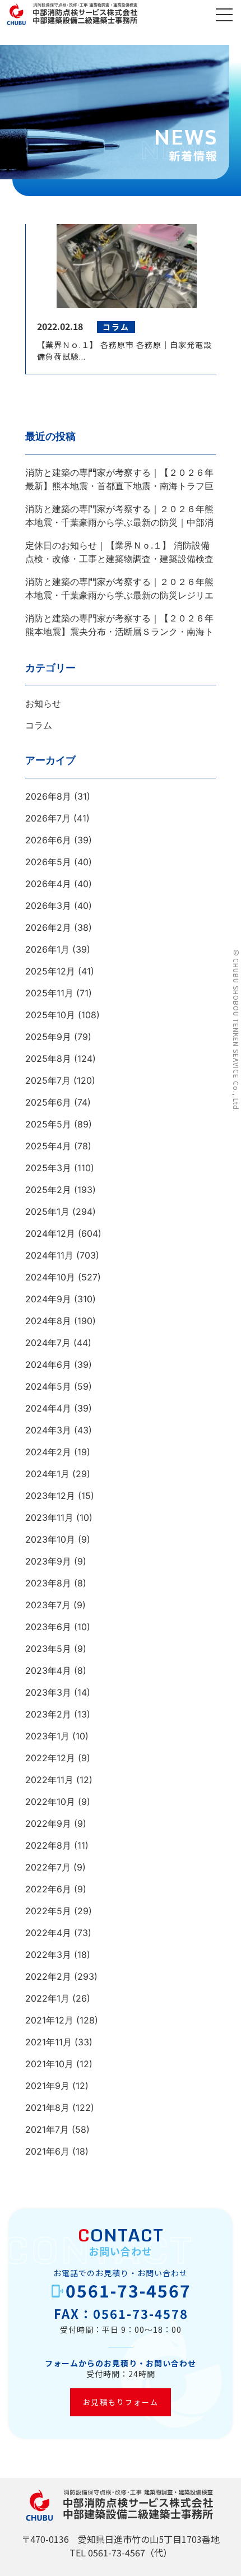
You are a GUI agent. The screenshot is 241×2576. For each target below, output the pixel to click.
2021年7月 (47, 2129)
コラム (39, 725)
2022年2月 (48, 1976)
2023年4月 (48, 1670)
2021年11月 (48, 2042)
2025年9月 (48, 1037)
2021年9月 (47, 2086)
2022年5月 (48, 1911)
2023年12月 (50, 1496)
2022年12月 (50, 1758)
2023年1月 (47, 1736)
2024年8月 (48, 1321)
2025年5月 (48, 1124)
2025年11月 (49, 993)
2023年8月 (48, 1583)
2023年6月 (48, 1627)
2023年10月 (50, 1539)
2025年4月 (48, 1146)
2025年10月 (50, 1015)
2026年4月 (48, 884)
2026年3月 (48, 906)
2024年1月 (47, 1474)
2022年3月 (48, 1955)
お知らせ (43, 703)
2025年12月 (50, 971)
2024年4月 (48, 1408)
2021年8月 (47, 2108)
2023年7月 (48, 1605)
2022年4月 (48, 1933)
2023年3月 (48, 1692)
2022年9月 (48, 1823)
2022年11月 (49, 1780)
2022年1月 (47, 1998)
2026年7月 (48, 818)
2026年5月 (48, 862)
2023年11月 (49, 1517)
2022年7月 (48, 1867)
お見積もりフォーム (121, 2402)
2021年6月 (47, 2151)
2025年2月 (48, 1190)
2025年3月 (48, 1168)
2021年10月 (49, 2064)
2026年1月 (47, 949)
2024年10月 (50, 1277)
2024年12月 (50, 1233)
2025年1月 (47, 1212)
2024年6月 (48, 1364)
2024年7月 (48, 1343)
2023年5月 (48, 1649)
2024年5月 (48, 1386)
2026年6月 (48, 840)
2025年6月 (48, 1102)
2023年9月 (48, 1561)
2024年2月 (48, 1452)
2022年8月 (48, 1845)
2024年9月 (48, 1299)
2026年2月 (48, 927)
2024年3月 (48, 1430)
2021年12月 (49, 2020)
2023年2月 (48, 1714)
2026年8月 (48, 796)
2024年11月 (49, 1255)
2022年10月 (50, 1802)
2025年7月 (48, 1080)
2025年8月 (48, 1059)
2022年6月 (48, 1889)
